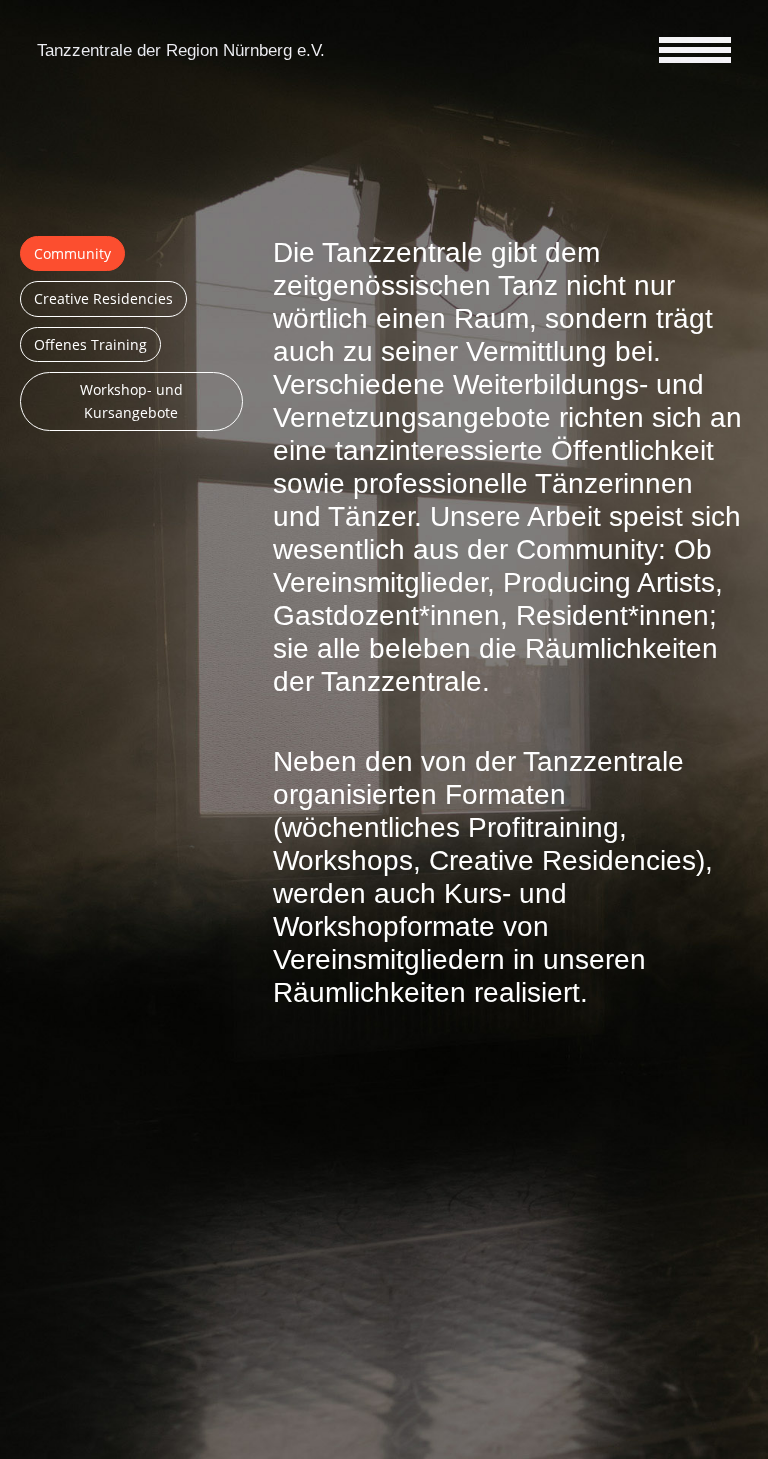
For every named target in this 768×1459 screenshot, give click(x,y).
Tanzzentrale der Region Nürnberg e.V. (181, 50)
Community (72, 253)
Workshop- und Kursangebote (131, 401)
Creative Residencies (103, 298)
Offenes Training (90, 344)
